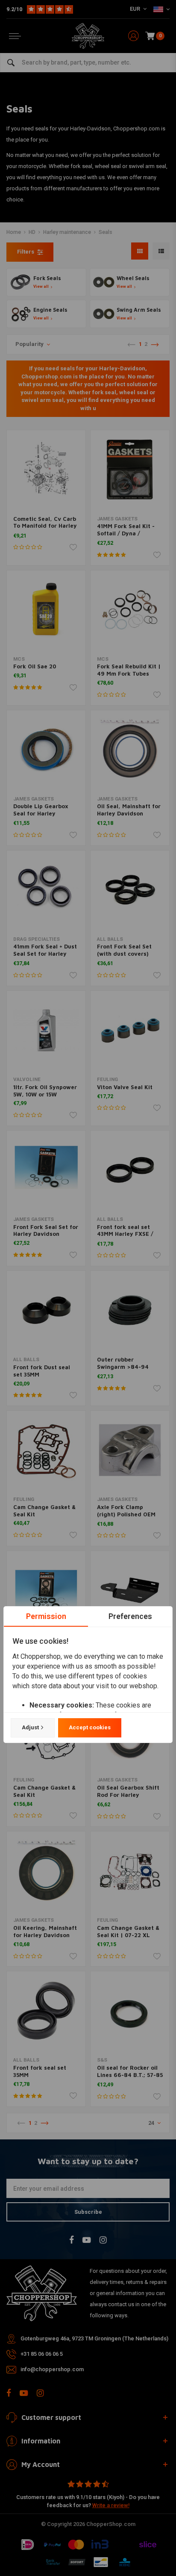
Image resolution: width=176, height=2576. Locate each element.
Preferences (130, 1616)
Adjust (30, 1727)
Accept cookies (90, 1727)
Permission (46, 1616)
